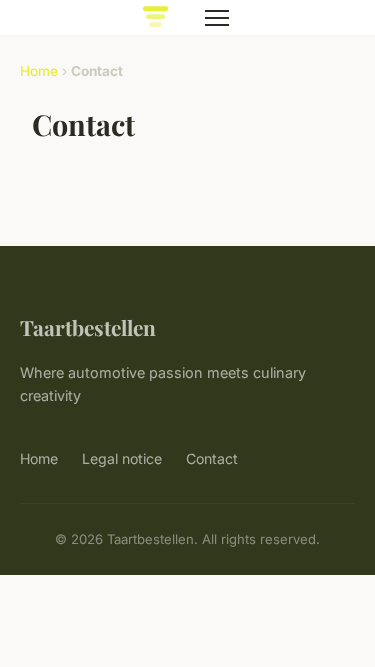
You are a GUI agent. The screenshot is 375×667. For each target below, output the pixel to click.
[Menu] (217, 18)
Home (39, 71)
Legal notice (122, 458)
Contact (212, 458)
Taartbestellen (88, 327)
